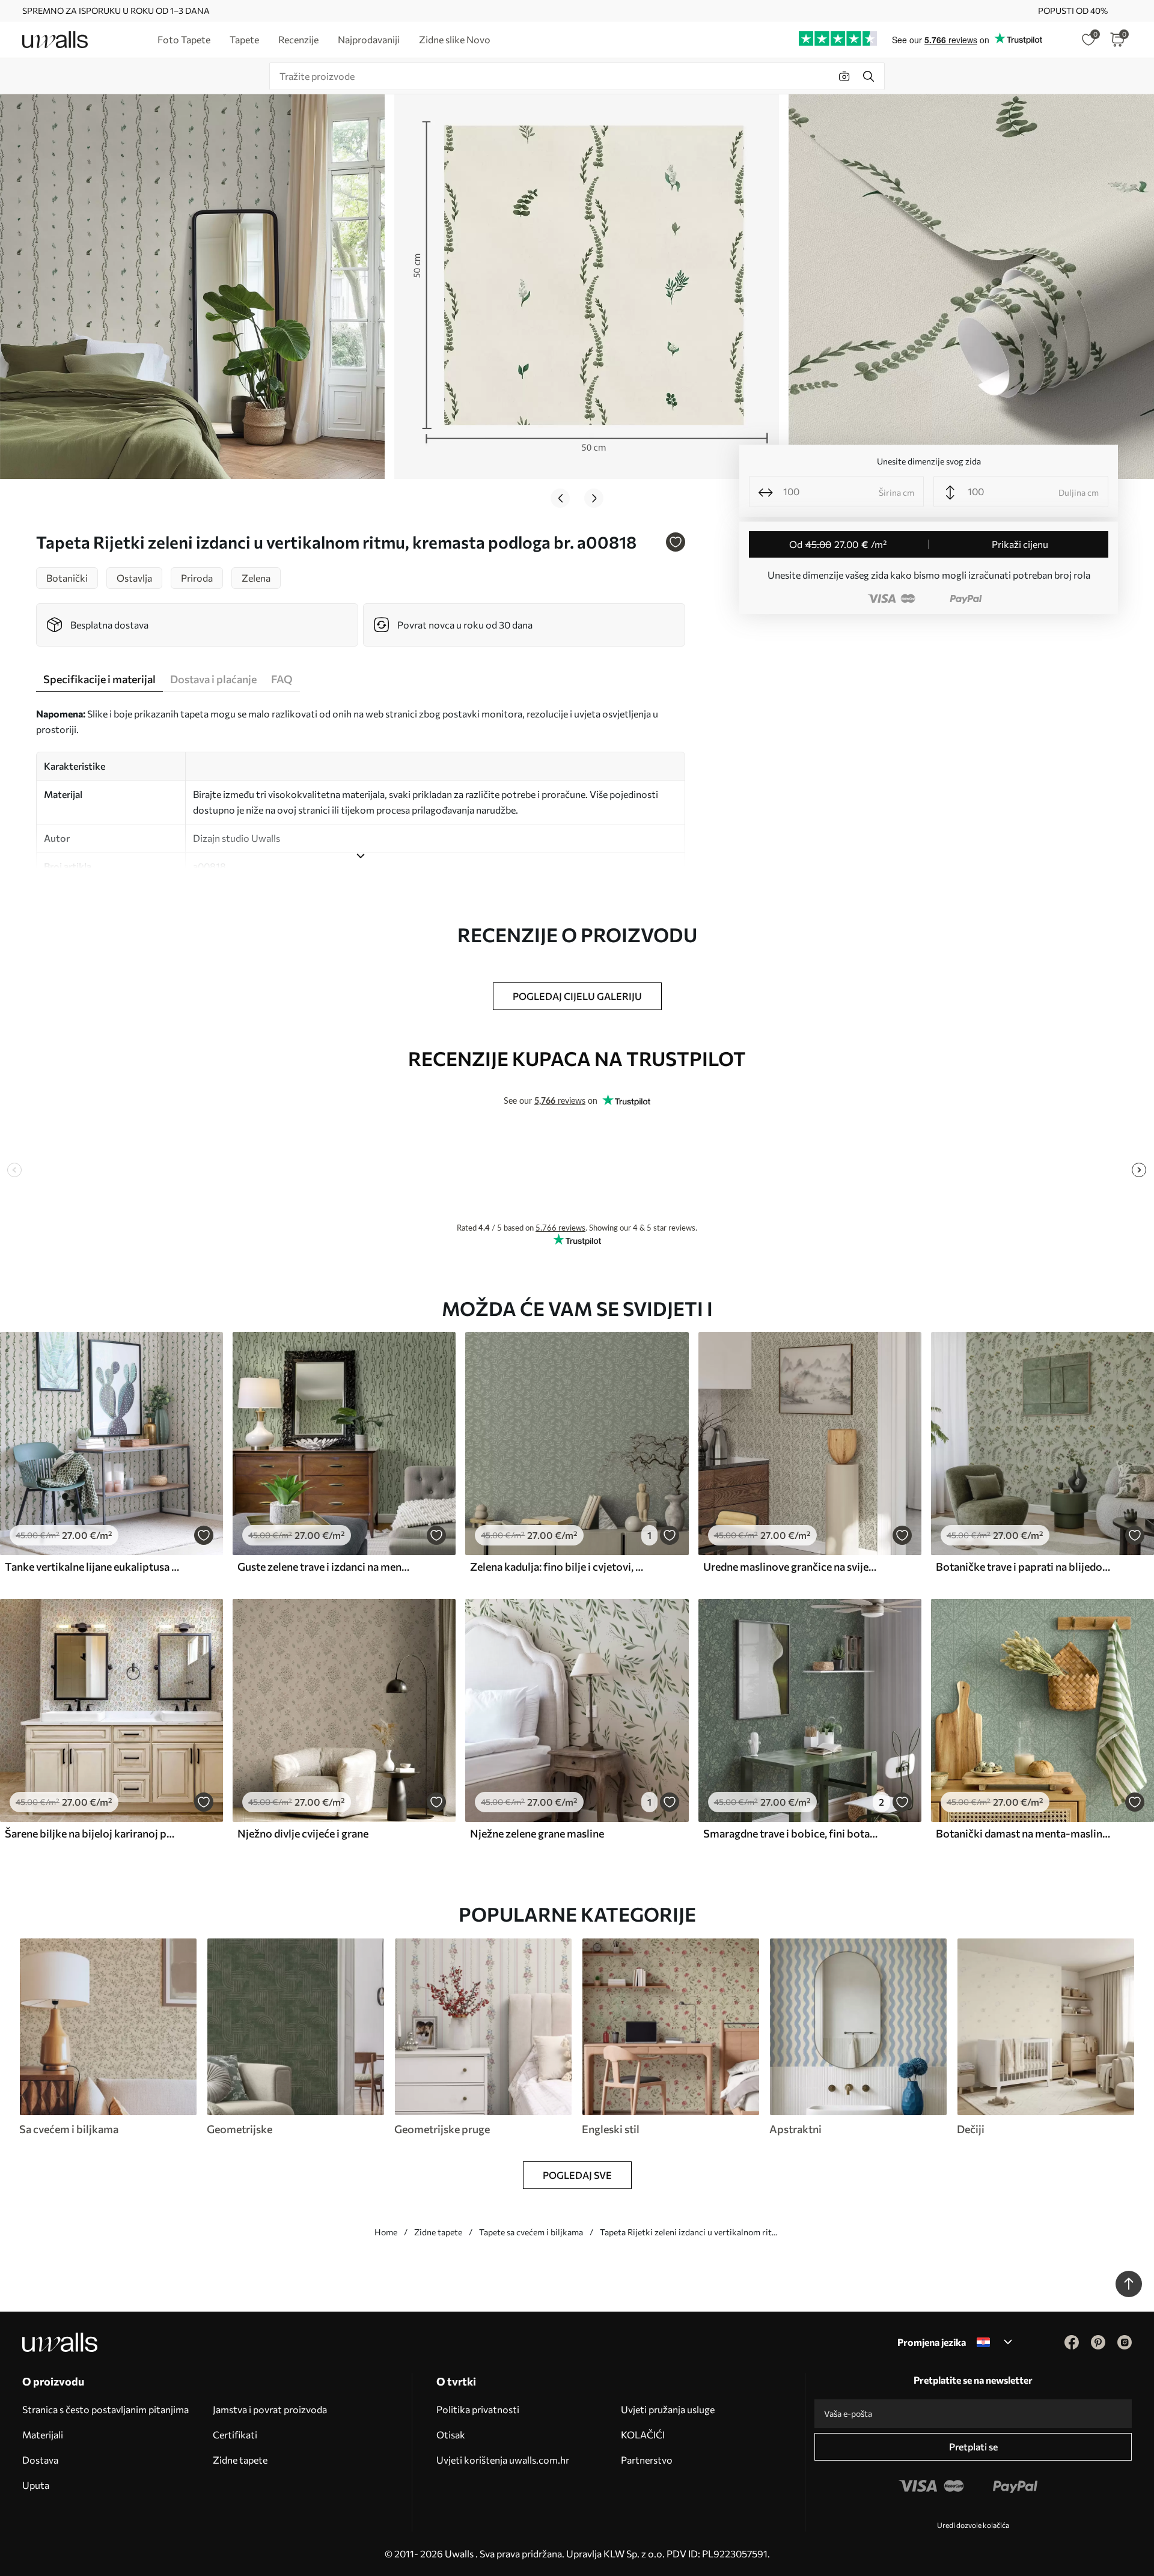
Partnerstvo (647, 2460)
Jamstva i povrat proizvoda (270, 2409)
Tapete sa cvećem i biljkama (531, 2232)
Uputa (36, 2485)
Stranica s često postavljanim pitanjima (105, 2409)
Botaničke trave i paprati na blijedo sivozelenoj (1024, 1567)
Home (386, 2232)
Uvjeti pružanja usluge (668, 2409)
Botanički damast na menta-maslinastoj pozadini (1024, 1833)
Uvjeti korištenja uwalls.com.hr (503, 2460)
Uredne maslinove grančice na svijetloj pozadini (791, 1567)
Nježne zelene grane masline (537, 1833)
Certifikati (235, 2434)
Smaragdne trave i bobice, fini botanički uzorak (791, 1833)
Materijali (43, 2434)
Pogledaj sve (577, 2175)
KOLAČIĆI (643, 2434)
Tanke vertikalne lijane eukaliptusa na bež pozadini (93, 1567)
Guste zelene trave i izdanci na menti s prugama (325, 1567)
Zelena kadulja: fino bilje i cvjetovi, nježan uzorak (558, 1567)
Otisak (451, 2434)
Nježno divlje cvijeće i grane (303, 1833)
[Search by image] (844, 76)
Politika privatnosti (478, 2409)
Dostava (40, 2460)
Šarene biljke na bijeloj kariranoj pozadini (93, 1833)
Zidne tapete (438, 2232)
